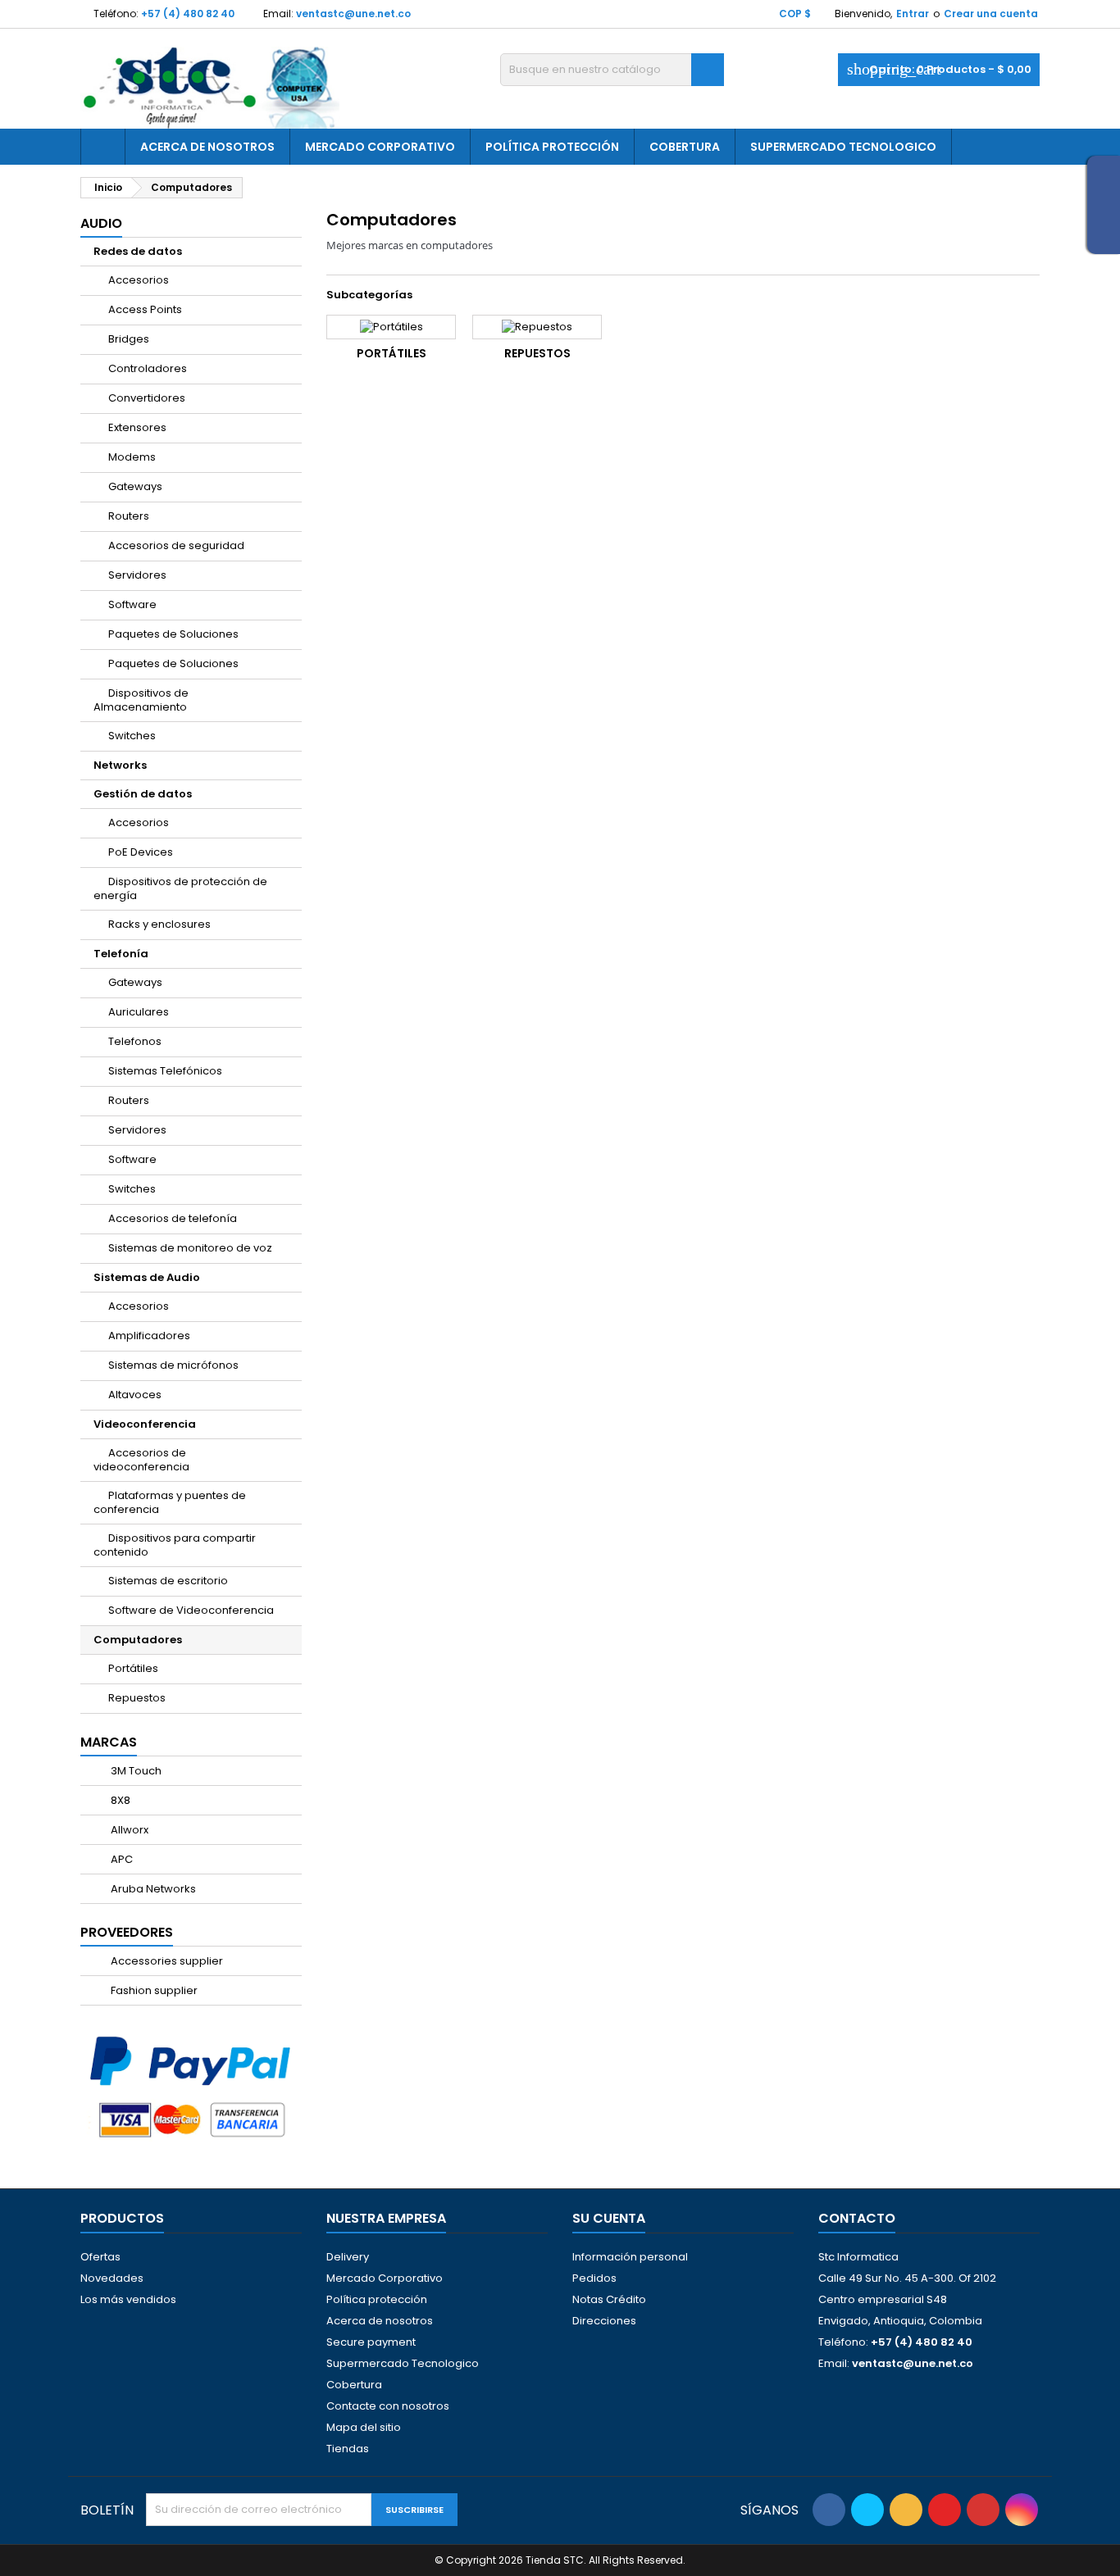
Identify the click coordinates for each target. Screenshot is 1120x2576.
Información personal (630, 2257)
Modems (132, 457)
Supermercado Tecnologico (843, 147)
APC (121, 1859)
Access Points (145, 309)
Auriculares (139, 1012)
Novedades (112, 2278)
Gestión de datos (143, 794)
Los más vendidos (128, 2299)
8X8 (119, 1800)
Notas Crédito (609, 2299)
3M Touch (135, 1771)
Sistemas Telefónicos (165, 1071)
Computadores (138, 1640)
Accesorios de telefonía (173, 1218)
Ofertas (100, 2257)
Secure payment (371, 2342)
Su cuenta (609, 2218)
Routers (129, 516)
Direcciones (604, 2321)
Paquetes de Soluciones (173, 634)
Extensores (137, 427)
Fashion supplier (153, 1990)
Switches (132, 736)
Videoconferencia (145, 1424)
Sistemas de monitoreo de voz (190, 1248)
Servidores (137, 575)
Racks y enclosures (159, 924)
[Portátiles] (391, 327)
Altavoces (135, 1395)
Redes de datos (138, 251)
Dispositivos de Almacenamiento (141, 700)
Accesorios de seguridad (176, 545)
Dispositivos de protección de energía (180, 888)
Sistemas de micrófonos (173, 1365)
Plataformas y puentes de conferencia (170, 1502)
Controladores (148, 368)
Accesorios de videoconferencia (141, 1460)
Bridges (129, 339)
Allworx (128, 1830)
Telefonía (121, 954)
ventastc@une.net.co (353, 14)
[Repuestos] (537, 327)
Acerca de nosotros (207, 147)
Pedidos (594, 2278)
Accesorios (139, 280)
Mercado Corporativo (380, 147)
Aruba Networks (152, 1889)
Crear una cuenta (991, 14)
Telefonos (135, 1041)
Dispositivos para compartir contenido (175, 1545)
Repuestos (137, 1698)
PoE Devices (141, 852)
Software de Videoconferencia (191, 1610)
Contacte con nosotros (388, 2406)
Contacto (857, 2218)
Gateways (135, 486)
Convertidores (147, 398)
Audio (101, 223)
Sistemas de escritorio (168, 1581)
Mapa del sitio (364, 2427)
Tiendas (348, 2449)
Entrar (913, 14)
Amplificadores (149, 1336)
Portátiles (133, 1668)
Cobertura (685, 147)
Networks (120, 765)
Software (132, 604)
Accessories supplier (166, 1961)
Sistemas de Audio (147, 1277)
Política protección (552, 147)
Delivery (348, 2257)
